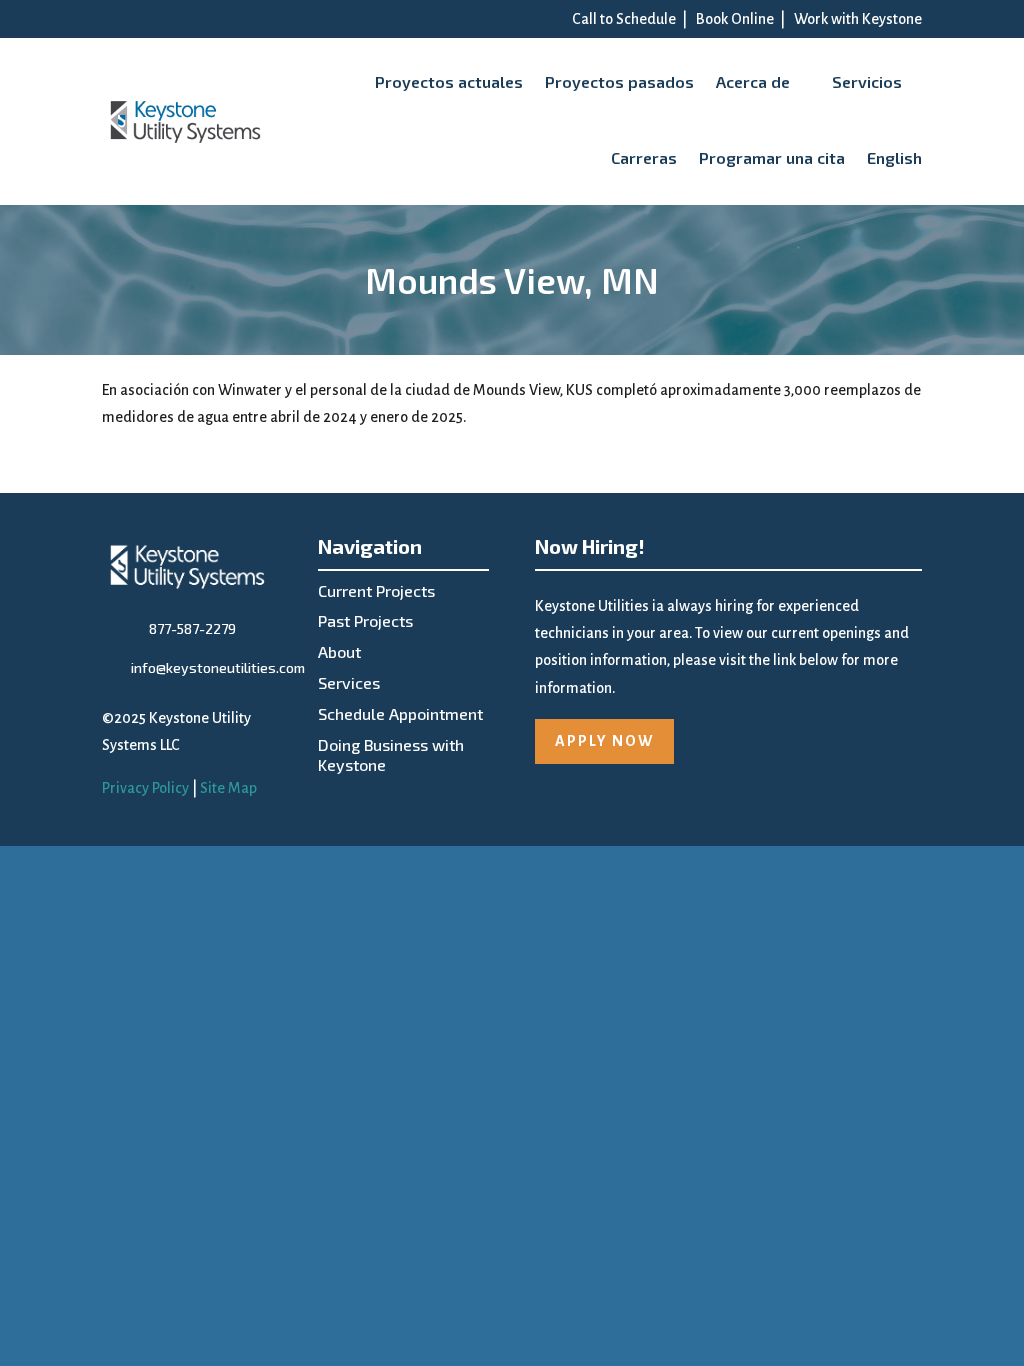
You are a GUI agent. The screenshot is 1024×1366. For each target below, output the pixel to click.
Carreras (644, 157)
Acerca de (753, 81)
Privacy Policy (145, 788)
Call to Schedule (624, 19)
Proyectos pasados (619, 81)
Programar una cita (772, 157)
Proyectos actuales (449, 81)
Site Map (228, 788)
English (894, 157)
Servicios (867, 81)
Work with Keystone (858, 19)
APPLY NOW (604, 741)
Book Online (735, 19)
